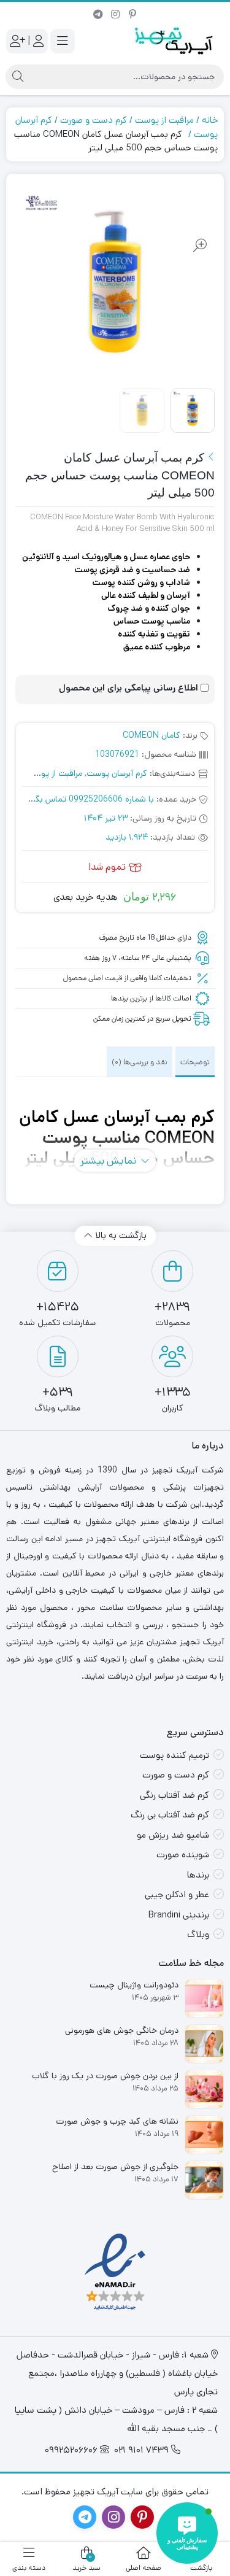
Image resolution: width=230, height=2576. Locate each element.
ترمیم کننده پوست (174, 1755)
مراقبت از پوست (164, 120)
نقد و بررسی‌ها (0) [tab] (140, 1062)
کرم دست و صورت (94, 120)
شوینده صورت (183, 1855)
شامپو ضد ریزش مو (173, 1835)
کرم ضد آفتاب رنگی (174, 1795)
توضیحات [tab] (195, 1062)
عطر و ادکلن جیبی (177, 1894)
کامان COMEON (151, 735)
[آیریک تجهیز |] (175, 41)
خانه (210, 120)
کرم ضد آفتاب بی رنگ (170, 1815)
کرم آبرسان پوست (117, 773)
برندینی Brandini (179, 1915)
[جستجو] (18, 77)
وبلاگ (198, 1934)
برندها (198, 1875)
